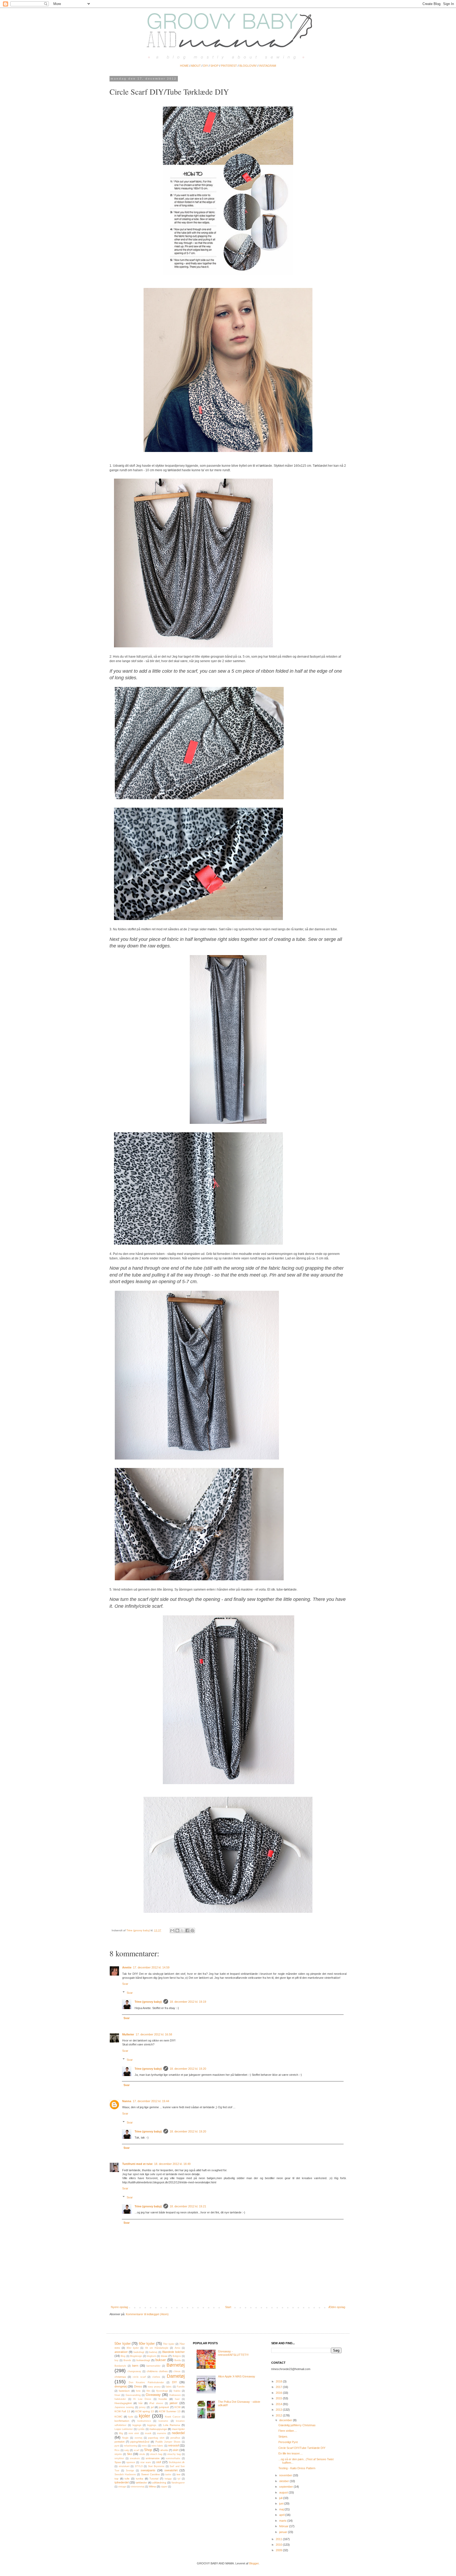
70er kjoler (169, 2344)
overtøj (138, 2438)
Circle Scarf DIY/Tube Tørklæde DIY (302, 2448)
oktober (284, 2481)
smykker (119, 2458)
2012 (279, 2415)
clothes (156, 2377)
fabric (169, 2387)
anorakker (121, 2352)
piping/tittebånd (140, 2442)
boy (117, 2360)
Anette (127, 1967)
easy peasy (154, 2387)
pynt (117, 2446)
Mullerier (128, 2034)
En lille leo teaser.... (291, 2453)
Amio (177, 2348)
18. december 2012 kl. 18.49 (172, 2164)
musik (148, 2433)
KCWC (118, 2417)
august (284, 2492)
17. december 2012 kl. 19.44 (151, 2101)
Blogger (254, 2563)
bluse (164, 2356)
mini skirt (134, 2433)
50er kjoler (123, 2344)
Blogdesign (136, 2356)
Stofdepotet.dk (177, 2462)
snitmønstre (153, 2458)
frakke (177, 2391)
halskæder (120, 2399)
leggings (137, 2425)
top (117, 2479)
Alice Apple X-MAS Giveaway (237, 2376)
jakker (174, 2403)
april (282, 2515)
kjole (131, 2417)
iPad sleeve (156, 2403)
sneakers (135, 2458)
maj (282, 2509)
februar (284, 2526)
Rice (117, 2450)
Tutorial (154, 2479)
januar (284, 2532)
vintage (122, 2487)
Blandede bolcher (174, 2352)
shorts (164, 2450)
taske (168, 2474)
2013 (279, 2410)
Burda (178, 2360)
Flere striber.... (288, 2431)
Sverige (130, 2471)
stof (159, 2462)
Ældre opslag (337, 2307)
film (148, 2391)
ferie (138, 2391)
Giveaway (153, 2395)
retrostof (174, 2445)
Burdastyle (120, 2366)
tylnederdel (122, 2482)
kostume (163, 2421)
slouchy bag (174, 2454)
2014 (279, 2404)
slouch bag (156, 2454)
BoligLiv (177, 2356)
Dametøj (176, 2376)
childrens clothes (157, 2371)
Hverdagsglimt (123, 2403)
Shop (148, 2450)
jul (152, 2407)
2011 (279, 2539)
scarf (137, 2450)
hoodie (163, 2399)
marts (283, 2521)
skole (142, 2454)
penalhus (175, 2438)
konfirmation (122, 2421)
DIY (206, 66)
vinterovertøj (137, 2487)
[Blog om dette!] (177, 1930)
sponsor (131, 2462)
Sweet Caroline (151, 2474)
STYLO (139, 2466)
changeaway (134, 2371)
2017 (279, 2387)
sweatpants (148, 2470)
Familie (181, 2387)
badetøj (153, 2352)
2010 (279, 2545)
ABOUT (196, 66)
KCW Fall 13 (122, 2411)
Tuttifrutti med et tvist (137, 2164)
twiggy (168, 2479)
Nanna (127, 2101)
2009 (279, 2550)
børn (135, 2366)
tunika (140, 2479)
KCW (177, 2407)
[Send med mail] (172, 1930)
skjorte (118, 2454)
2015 (279, 2398)
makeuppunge (158, 2429)
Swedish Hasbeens (125, 2474)
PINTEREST (229, 66)
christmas (120, 2377)
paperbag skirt (156, 2438)
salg (127, 2450)
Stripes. (283, 2437)
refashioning (131, 2446)
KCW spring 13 (145, 2411)
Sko (129, 2454)
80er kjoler (133, 2348)
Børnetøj (176, 2365)
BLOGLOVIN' (248, 66)
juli (281, 2498)
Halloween (175, 2395)
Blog (123, 2356)
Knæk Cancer (173, 2417)
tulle (127, 2479)
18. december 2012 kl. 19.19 (188, 2002)
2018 (279, 2381)
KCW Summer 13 (170, 2411)
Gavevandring (133, 2395)
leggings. (152, 2425)
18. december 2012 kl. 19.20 (188, 2069)
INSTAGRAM (268, 66)
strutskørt (124, 2466)
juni (282, 2503)
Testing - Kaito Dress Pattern (297, 2468)
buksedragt (143, 2360)
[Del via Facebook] (187, 1930)
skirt (176, 2450)
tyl (179, 2479)
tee (179, 2474)
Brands (127, 2360)
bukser (161, 2360)
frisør (117, 2395)
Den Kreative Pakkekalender (146, 2382)
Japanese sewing (124, 2407)
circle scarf (139, 2377)
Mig (121, 2433)
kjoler (144, 2416)
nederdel (178, 2433)
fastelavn (124, 2391)
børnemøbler (153, 2366)
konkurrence (144, 2421)
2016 (279, 2393)
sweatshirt (171, 2470)
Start (228, 2307)
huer (177, 2399)
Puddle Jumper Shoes (168, 2442)
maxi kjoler (178, 2429)
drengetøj (121, 2386)
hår (141, 2403)
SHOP (214, 66)
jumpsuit (164, 2407)
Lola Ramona (172, 2425)
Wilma (152, 2486)
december (286, 2420)
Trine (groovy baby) (148, 2002)
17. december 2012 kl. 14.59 (151, 1967)
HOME (184, 66)
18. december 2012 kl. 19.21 (188, 2206)
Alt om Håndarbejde (157, 2348)
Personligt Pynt (288, 2442)
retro (144, 2446)
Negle (125, 2438)
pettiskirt (120, 2442)
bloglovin (151, 2356)
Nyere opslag (119, 2307)
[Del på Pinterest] (192, 1930)
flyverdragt (162, 2391)
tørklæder (141, 2483)
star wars (146, 2462)
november (286, 2475)
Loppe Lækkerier (124, 2429)
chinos (177, 2371)
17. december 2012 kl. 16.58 (154, 2034)
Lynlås (141, 2429)
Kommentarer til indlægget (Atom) (147, 2314)
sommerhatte (173, 2458)
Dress (138, 2386)
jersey (142, 2407)
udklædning (159, 2483)
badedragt (139, 2352)
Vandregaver (178, 2483)
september (286, 2487)
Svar (125, 1984)
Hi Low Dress (142, 2399)
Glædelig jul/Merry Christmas (297, 2425)
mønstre (162, 2433)
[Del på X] (182, 1930)
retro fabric (157, 2446)
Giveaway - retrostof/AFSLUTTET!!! (233, 2353)
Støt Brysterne (156, 2466)
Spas (118, 2462)
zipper (164, 2487)
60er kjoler (147, 2344)
